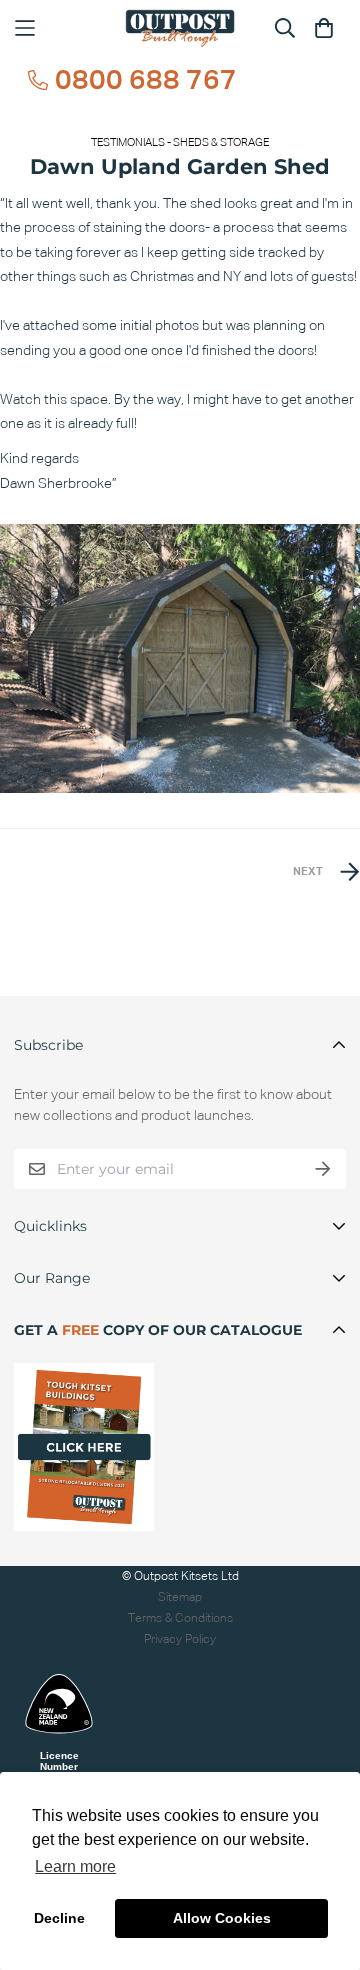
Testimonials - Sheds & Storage (180, 143)
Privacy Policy (180, 1639)
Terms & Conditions (180, 1618)
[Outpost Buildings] (180, 28)
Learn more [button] (75, 1866)
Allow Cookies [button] (222, 1918)
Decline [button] (59, 1918)
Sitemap (180, 1597)
